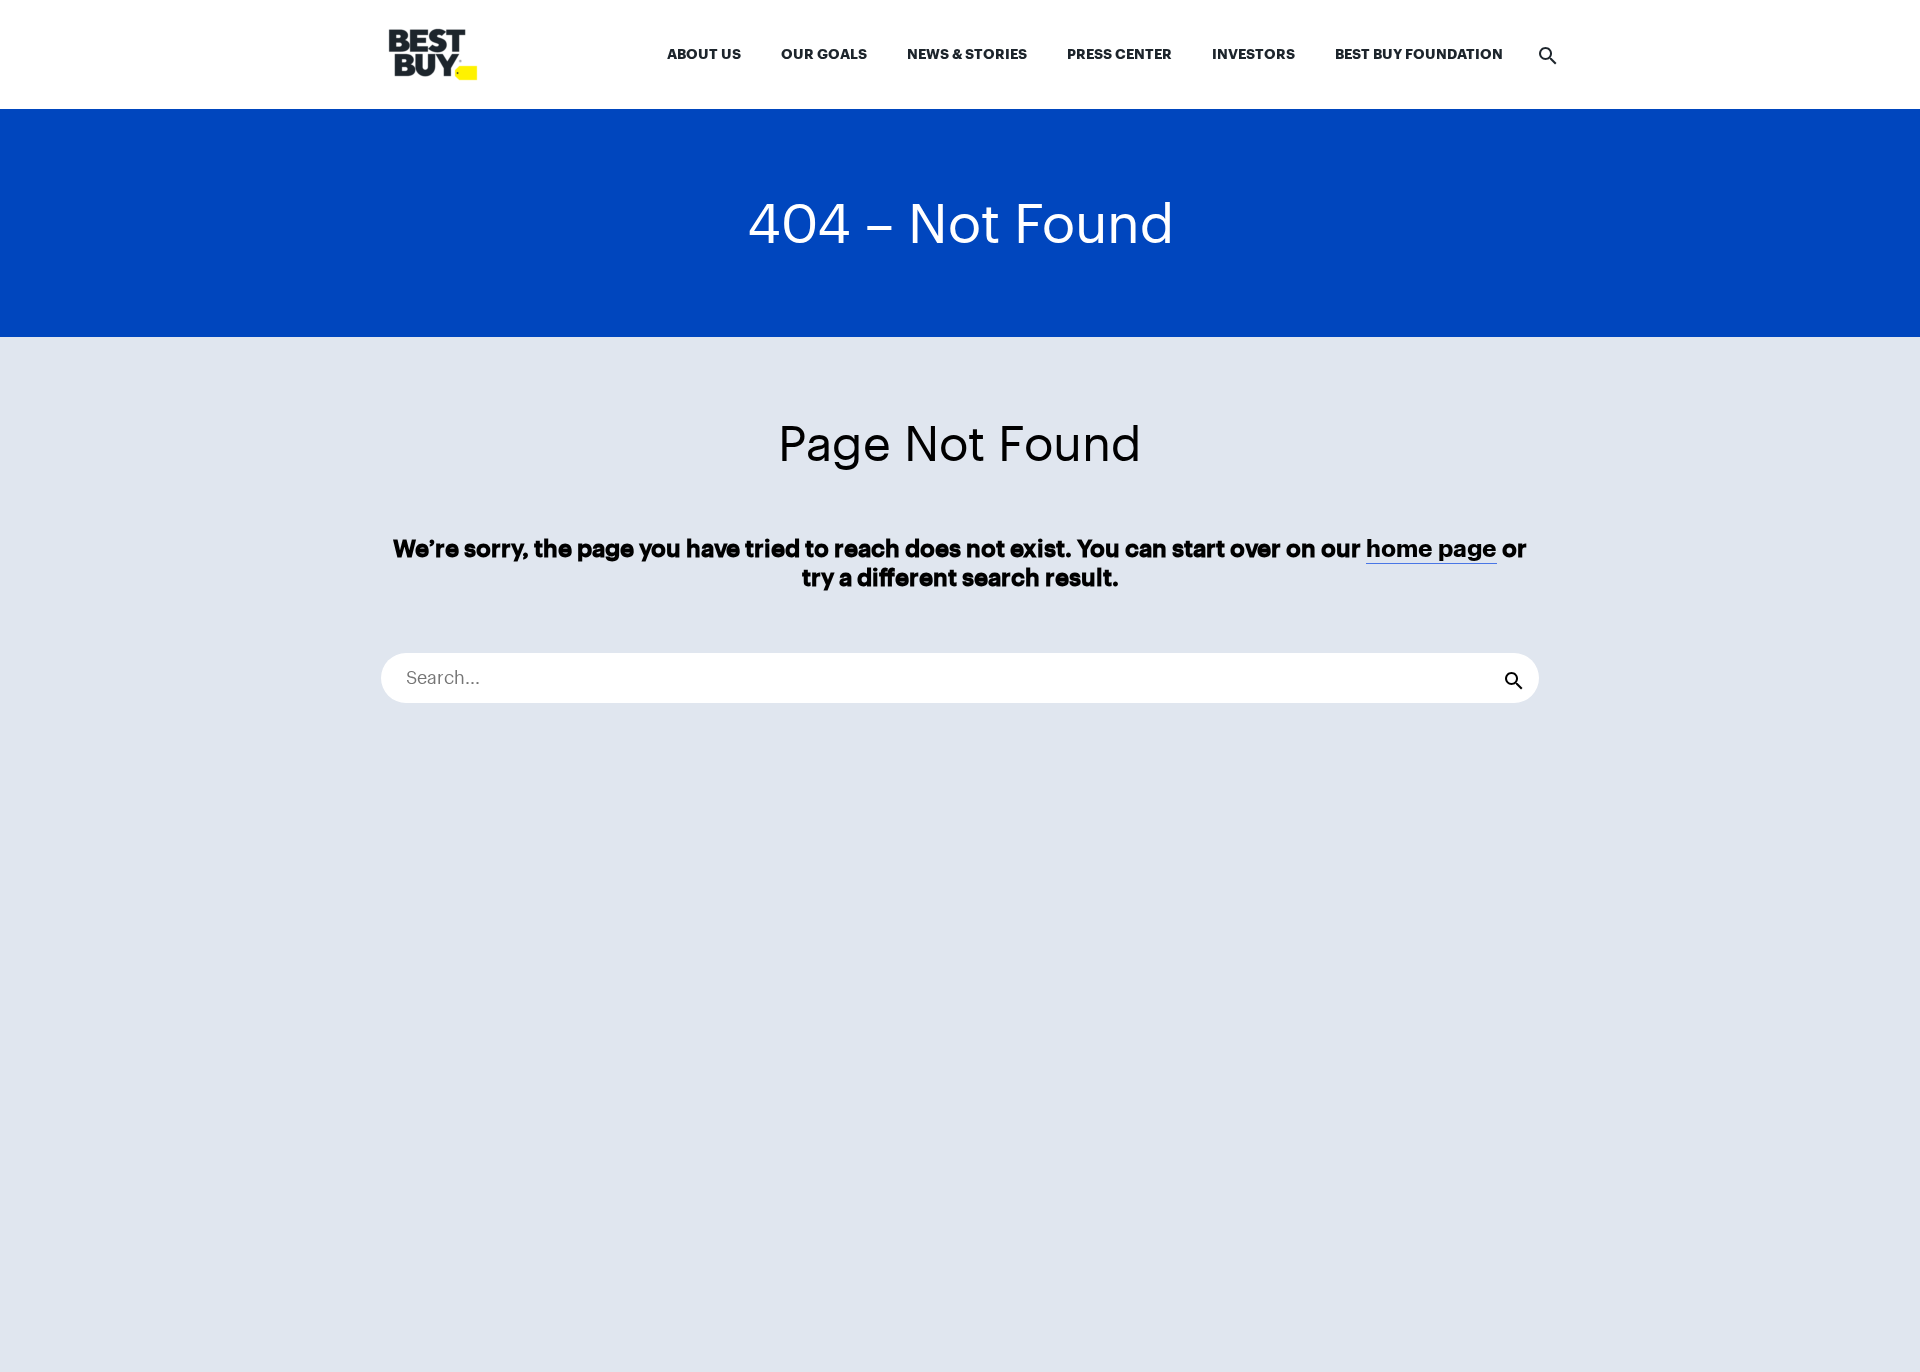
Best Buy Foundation (1419, 54)
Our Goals (824, 54)
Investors (1253, 54)
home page (1431, 548)
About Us (704, 54)
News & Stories (967, 54)
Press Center (1119, 54)
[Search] (1514, 678)
